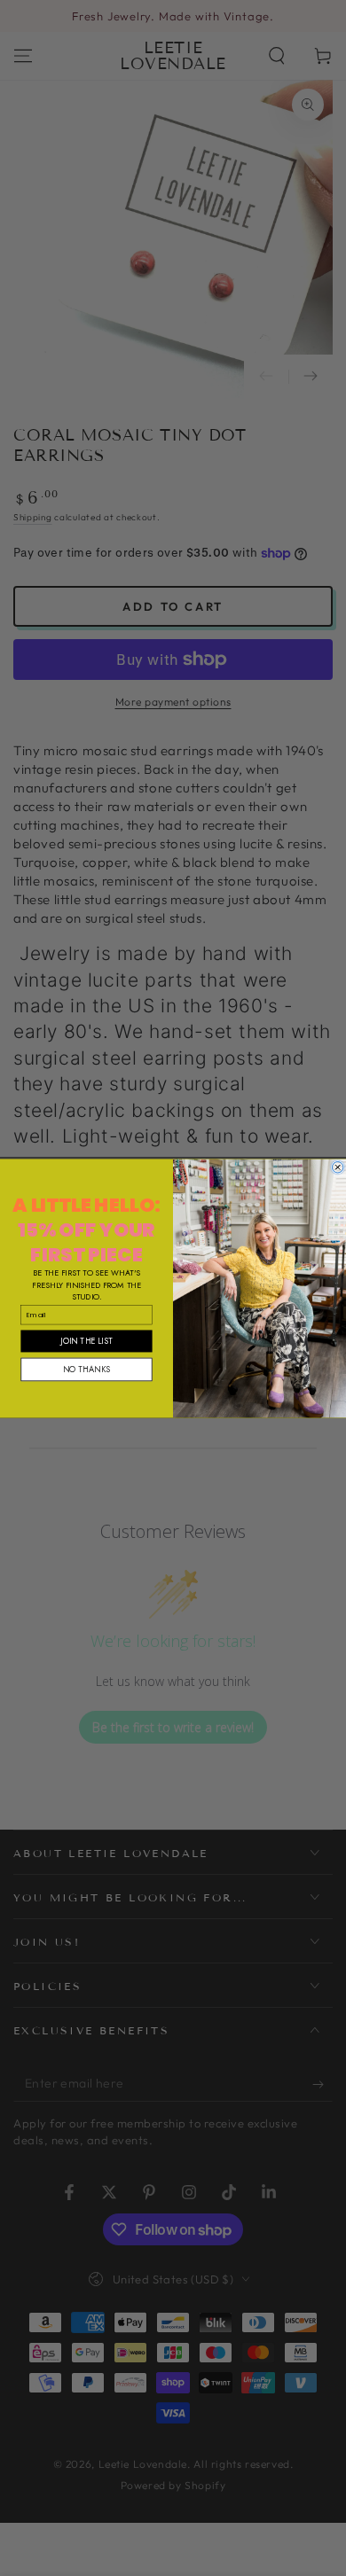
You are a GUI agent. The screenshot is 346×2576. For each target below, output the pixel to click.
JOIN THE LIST (86, 1340)
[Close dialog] (337, 1167)
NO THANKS (86, 1369)
